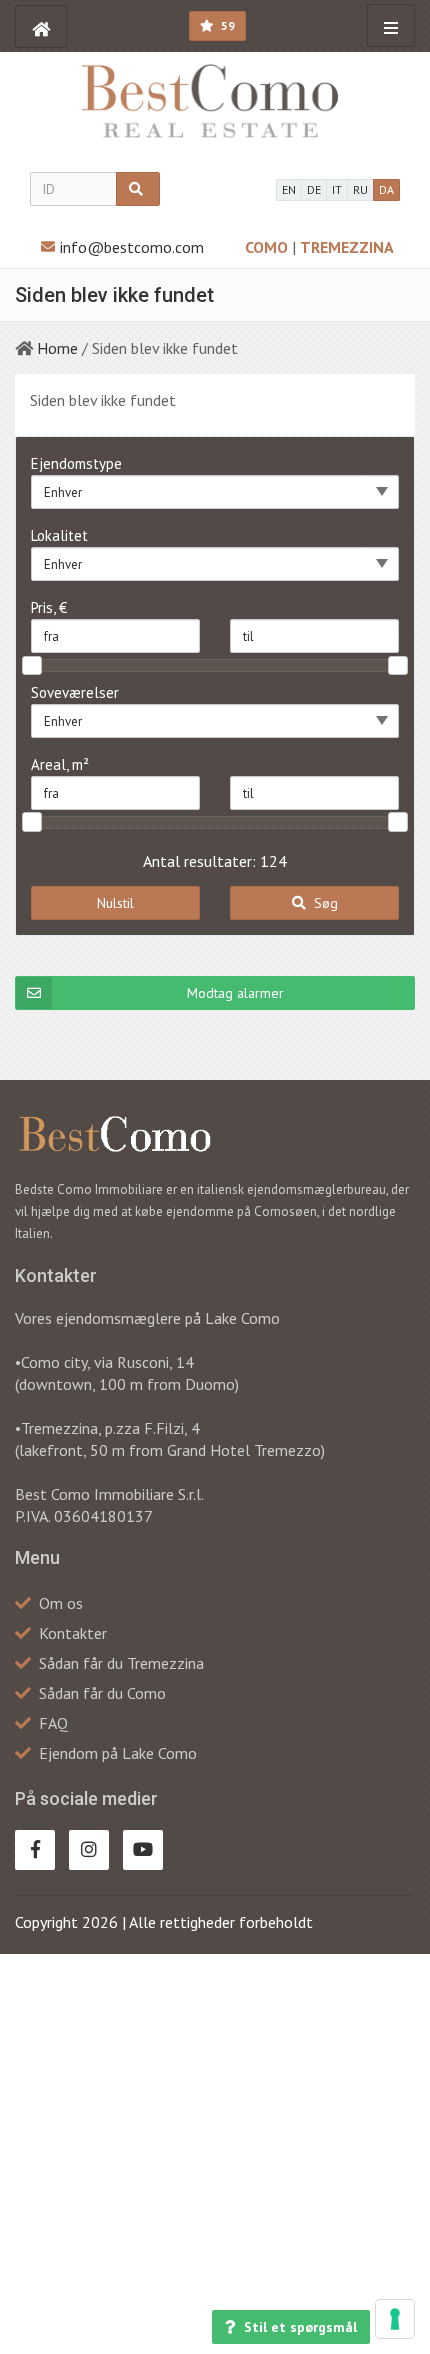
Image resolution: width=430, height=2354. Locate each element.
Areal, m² (60, 764)
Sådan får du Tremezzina (121, 1663)
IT (337, 189)
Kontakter (73, 1633)
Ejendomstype (76, 463)
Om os (61, 1603)
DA (386, 189)
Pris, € (49, 607)
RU (360, 189)
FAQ (53, 1723)
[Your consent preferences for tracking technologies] (395, 2319)
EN (289, 189)
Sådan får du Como (102, 1693)
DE (314, 189)
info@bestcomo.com (132, 247)
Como (268, 247)
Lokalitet (59, 535)
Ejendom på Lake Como (118, 1753)
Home (57, 348)
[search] (138, 189)
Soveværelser (75, 692)
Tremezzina (347, 247)
